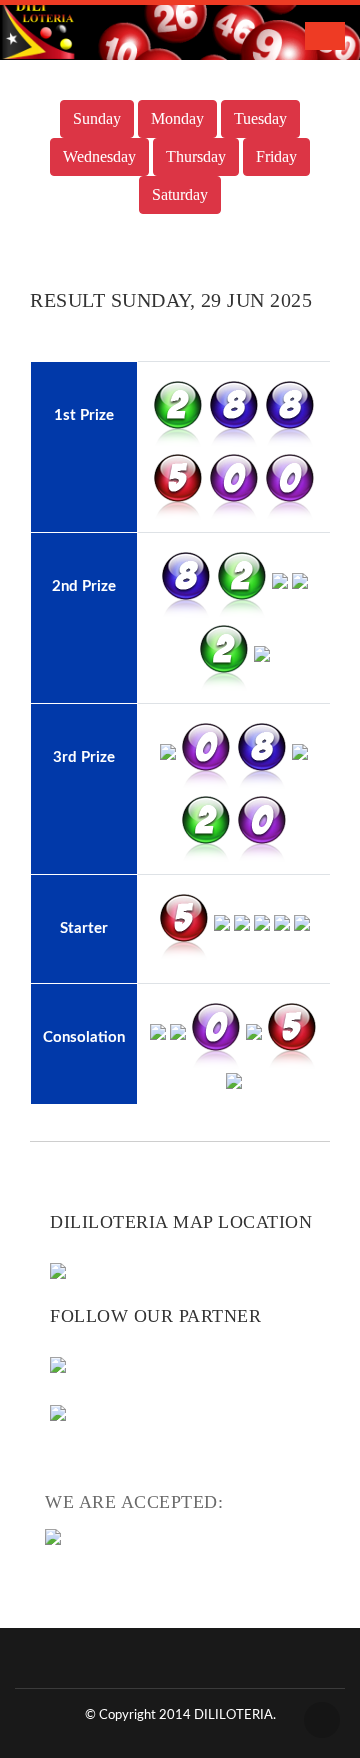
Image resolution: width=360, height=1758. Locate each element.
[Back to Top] (322, 1720)
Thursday (196, 156)
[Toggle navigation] (325, 36)
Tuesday (260, 118)
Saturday (180, 194)
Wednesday (99, 156)
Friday (276, 156)
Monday (177, 118)
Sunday (97, 118)
